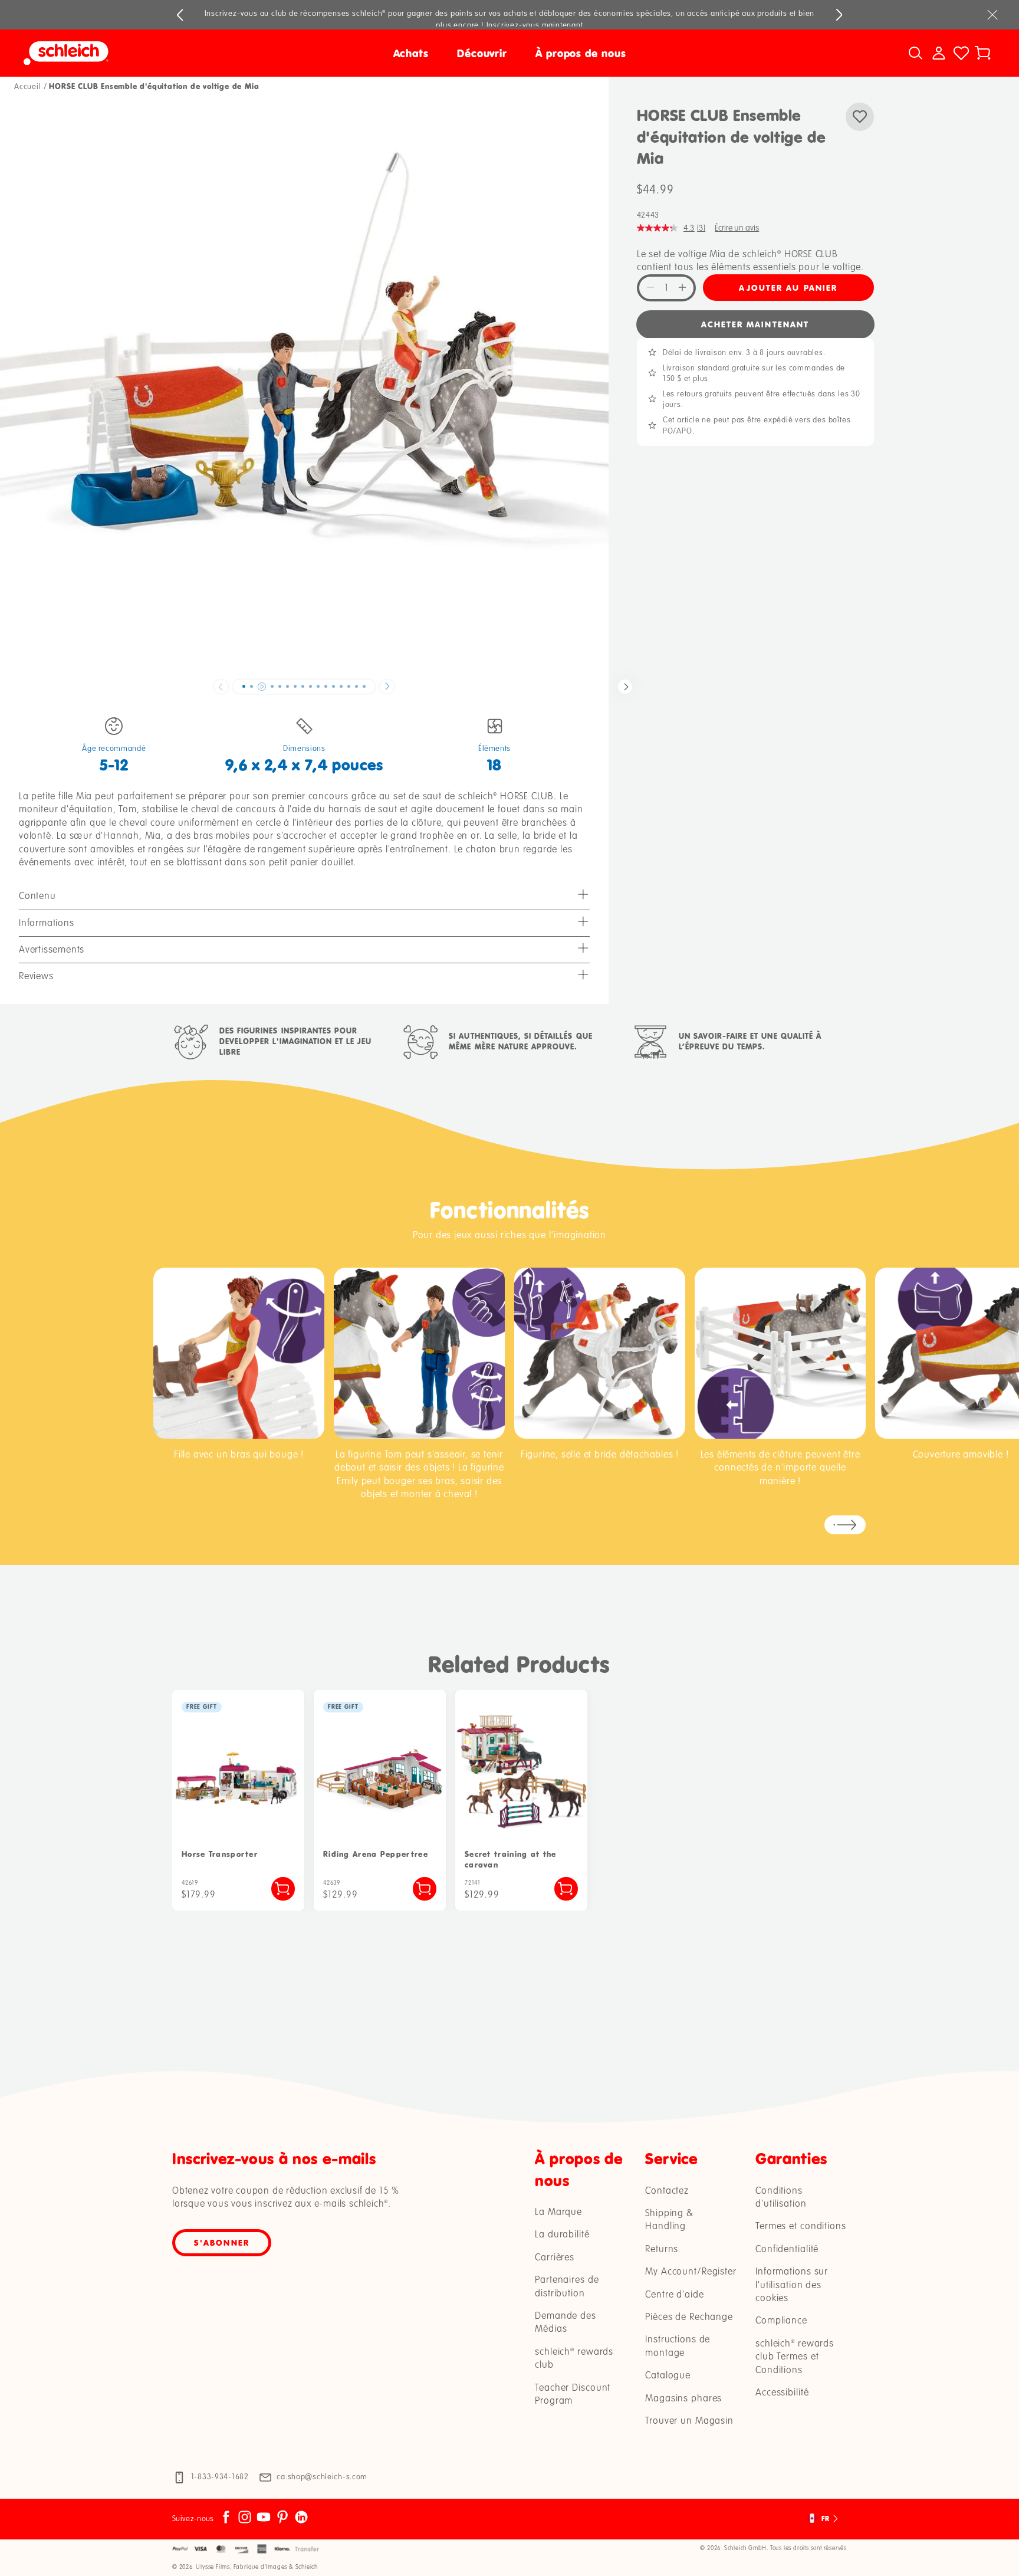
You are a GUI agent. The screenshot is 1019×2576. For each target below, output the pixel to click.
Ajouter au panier (788, 287)
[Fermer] (992, 15)
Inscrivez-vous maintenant (535, 25)
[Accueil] (145, 53)
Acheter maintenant (755, 324)
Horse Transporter (220, 1854)
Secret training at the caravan (511, 1860)
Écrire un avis (737, 227)
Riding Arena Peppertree (376, 1854)
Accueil (28, 87)
